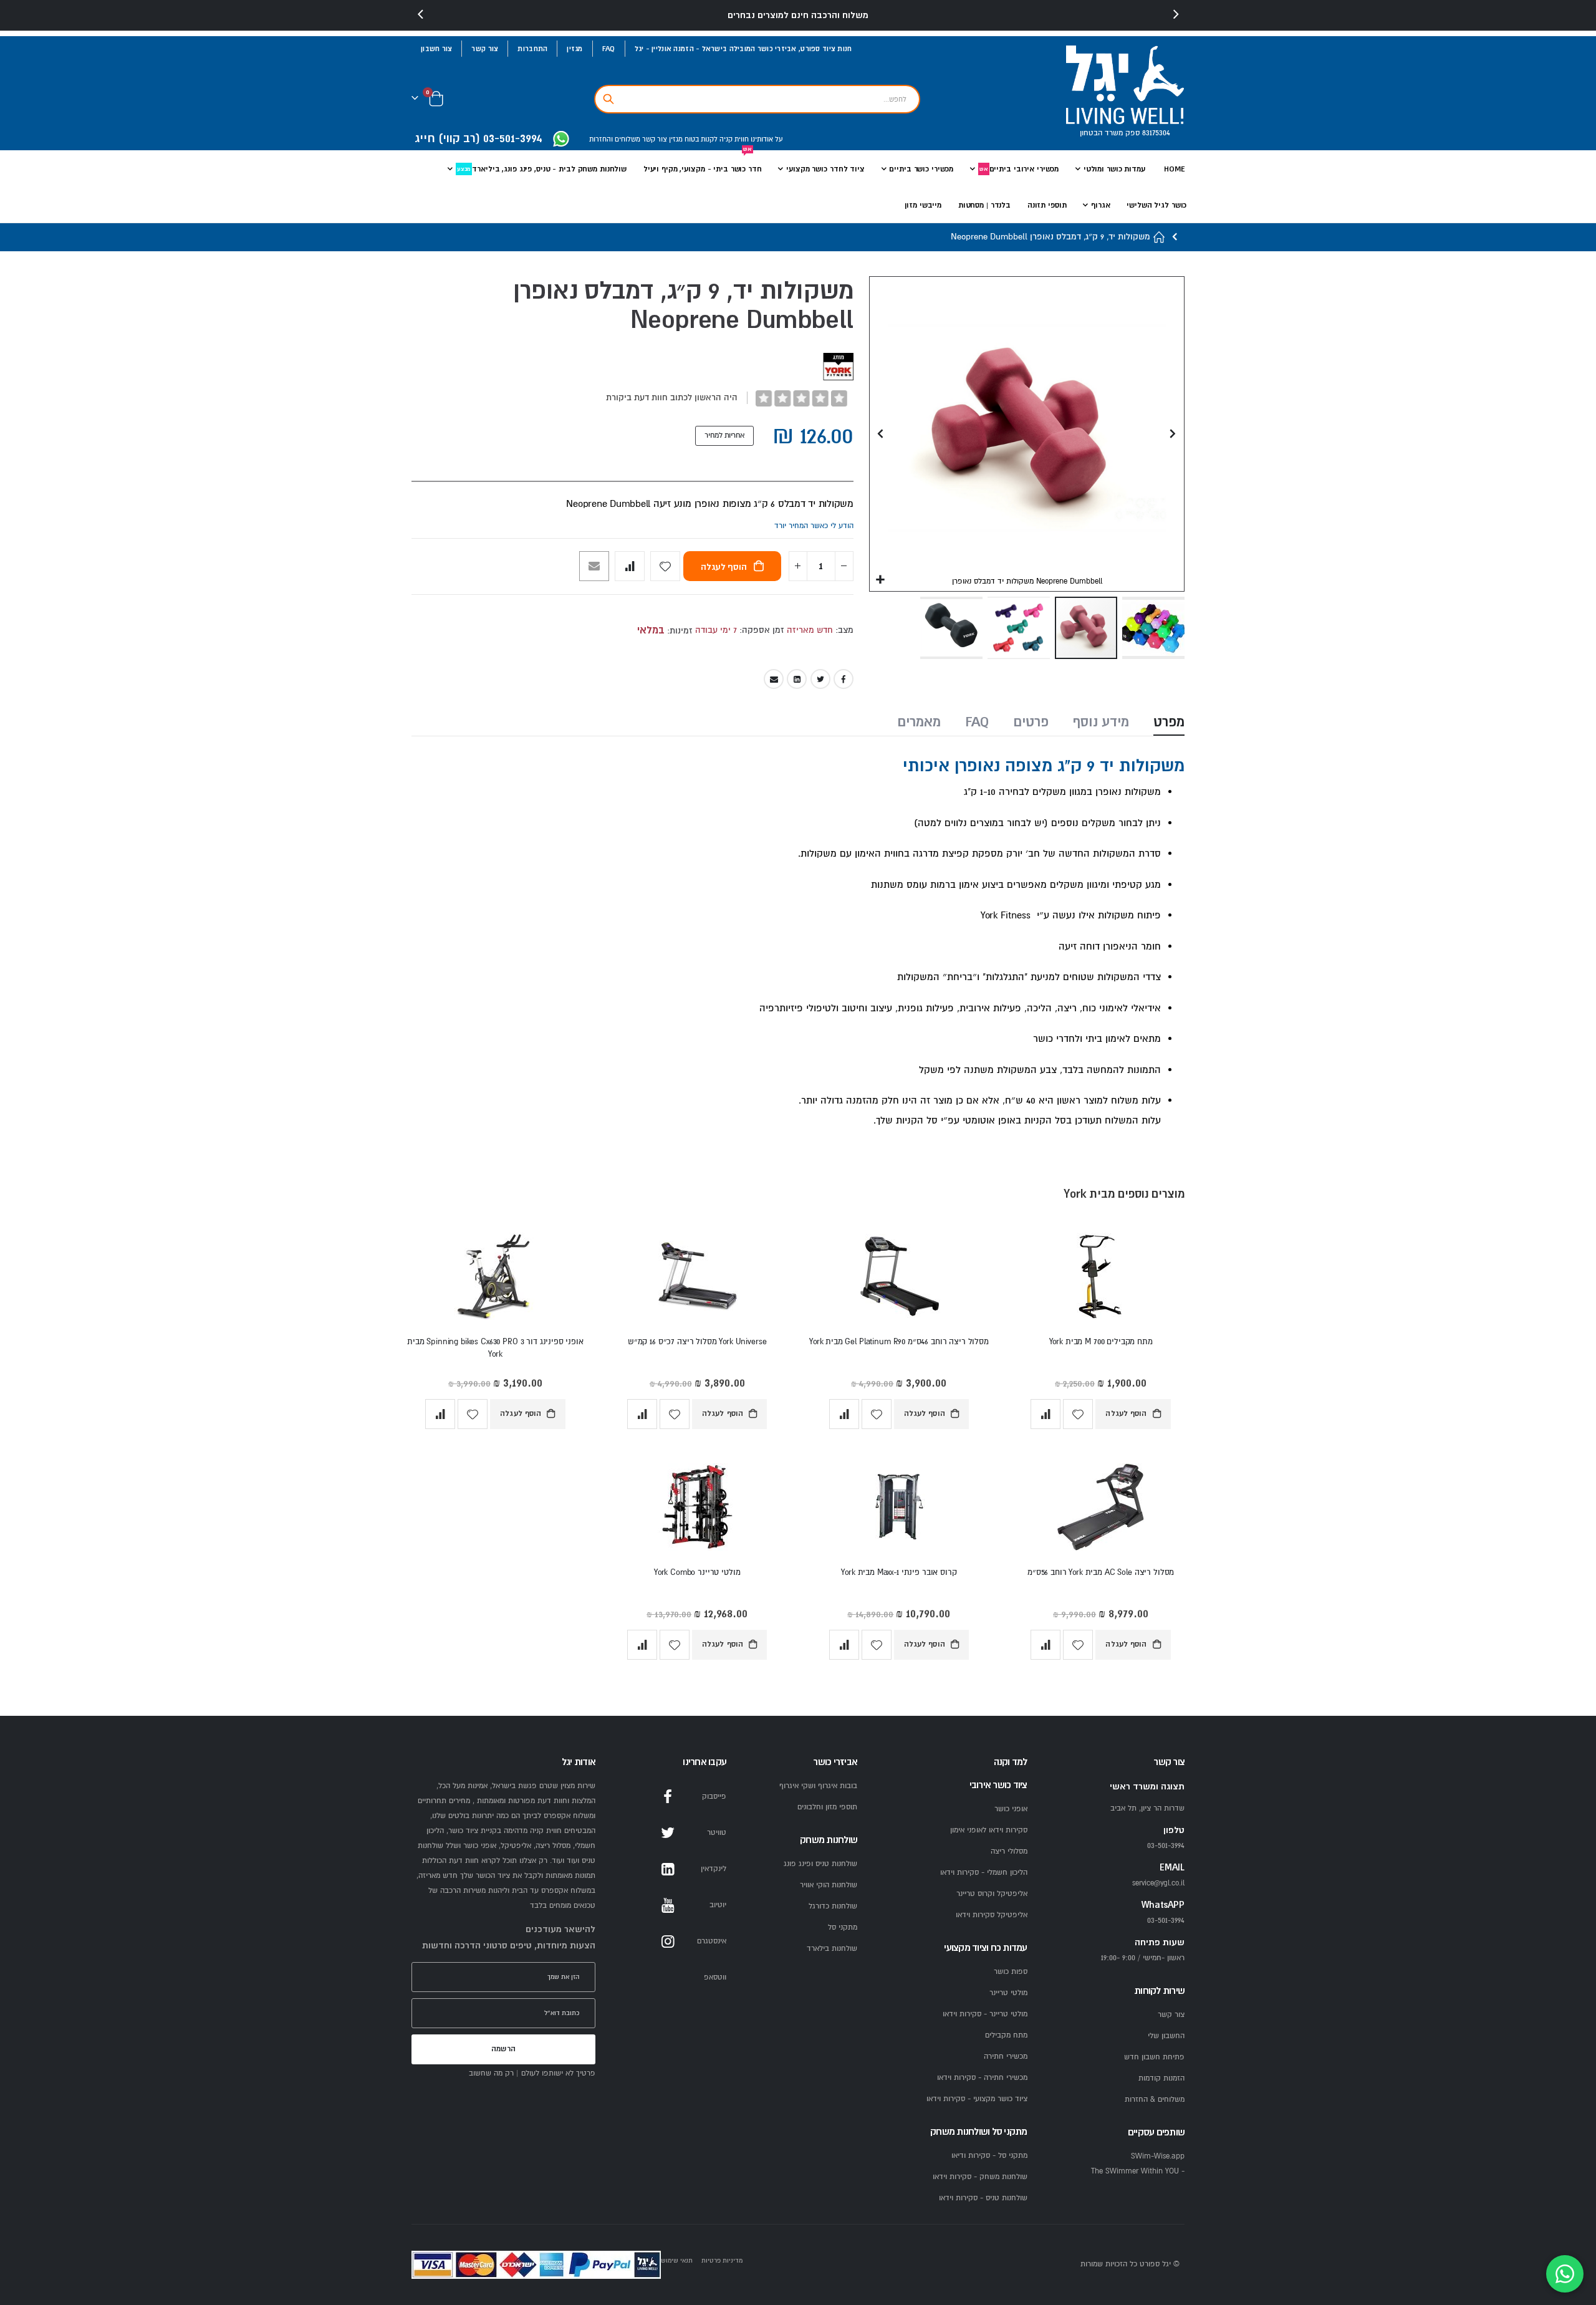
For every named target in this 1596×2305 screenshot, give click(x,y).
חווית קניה (733, 139)
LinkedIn (797, 679)
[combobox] (757, 99)
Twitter (820, 679)
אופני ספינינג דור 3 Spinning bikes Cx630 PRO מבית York (495, 1348)
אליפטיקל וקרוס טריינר (992, 1894)
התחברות (532, 49)
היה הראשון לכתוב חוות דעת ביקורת (672, 397)
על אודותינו (766, 139)
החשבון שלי (1166, 2036)
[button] (881, 580)
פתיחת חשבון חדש (1154, 2057)
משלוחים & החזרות (1155, 2100)
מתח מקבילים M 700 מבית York (1101, 1342)
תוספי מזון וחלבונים (827, 1807)
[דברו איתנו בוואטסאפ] (1565, 2274)
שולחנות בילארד (832, 1949)
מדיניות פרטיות (722, 2260)
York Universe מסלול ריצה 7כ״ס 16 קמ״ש (697, 1342)
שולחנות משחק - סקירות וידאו (980, 2177)
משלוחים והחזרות (615, 139)
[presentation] (421, 15)
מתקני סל (843, 1927)
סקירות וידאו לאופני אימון (989, 1830)
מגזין (574, 49)
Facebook (844, 679)
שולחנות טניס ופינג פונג (820, 1864)
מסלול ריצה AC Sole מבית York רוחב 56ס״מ (1101, 1572)
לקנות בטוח (700, 139)
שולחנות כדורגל (833, 1906)
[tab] (1169, 723)
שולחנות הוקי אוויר (829, 1885)
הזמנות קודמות (1161, 2078)
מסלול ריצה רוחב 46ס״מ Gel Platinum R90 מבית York (899, 1342)
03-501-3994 (1166, 1921)
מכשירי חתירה (1006, 2057)
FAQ (609, 49)
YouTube (668, 1905)
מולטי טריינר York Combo (697, 1572)
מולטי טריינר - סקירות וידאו (985, 2014)
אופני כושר (1011, 1809)
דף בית (1160, 237)
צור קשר (485, 49)
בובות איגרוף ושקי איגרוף (818, 1786)
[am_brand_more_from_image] (1101, 1279)
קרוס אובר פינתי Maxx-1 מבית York (899, 1572)
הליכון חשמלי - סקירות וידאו (984, 1873)
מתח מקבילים (1006, 2035)
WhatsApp (668, 1978)
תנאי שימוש (677, 2260)
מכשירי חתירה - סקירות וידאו (982, 2078)
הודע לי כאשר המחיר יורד (814, 526)
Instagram (668, 1942)
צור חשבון (436, 49)
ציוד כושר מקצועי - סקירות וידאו (977, 2099)
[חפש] (608, 99)
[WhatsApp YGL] (561, 140)
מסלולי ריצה (1009, 1851)
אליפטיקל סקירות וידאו (992, 1915)
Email (774, 679)
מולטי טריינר (1008, 1993)
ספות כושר (1011, 1972)
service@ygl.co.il (1158, 1883)
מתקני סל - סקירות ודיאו (989, 2156)
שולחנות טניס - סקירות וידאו (983, 2198)
